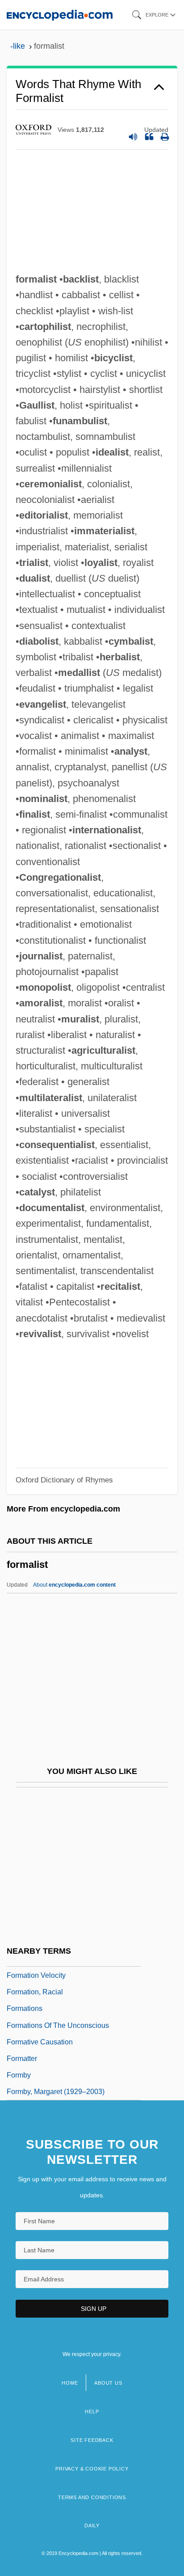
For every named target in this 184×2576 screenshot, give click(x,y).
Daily (92, 2525)
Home (70, 2383)
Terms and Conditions (92, 2497)
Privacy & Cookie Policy (92, 2469)
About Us (108, 2383)
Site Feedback (92, 2440)
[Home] (60, 15)
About (74, 1585)
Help (92, 2411)
